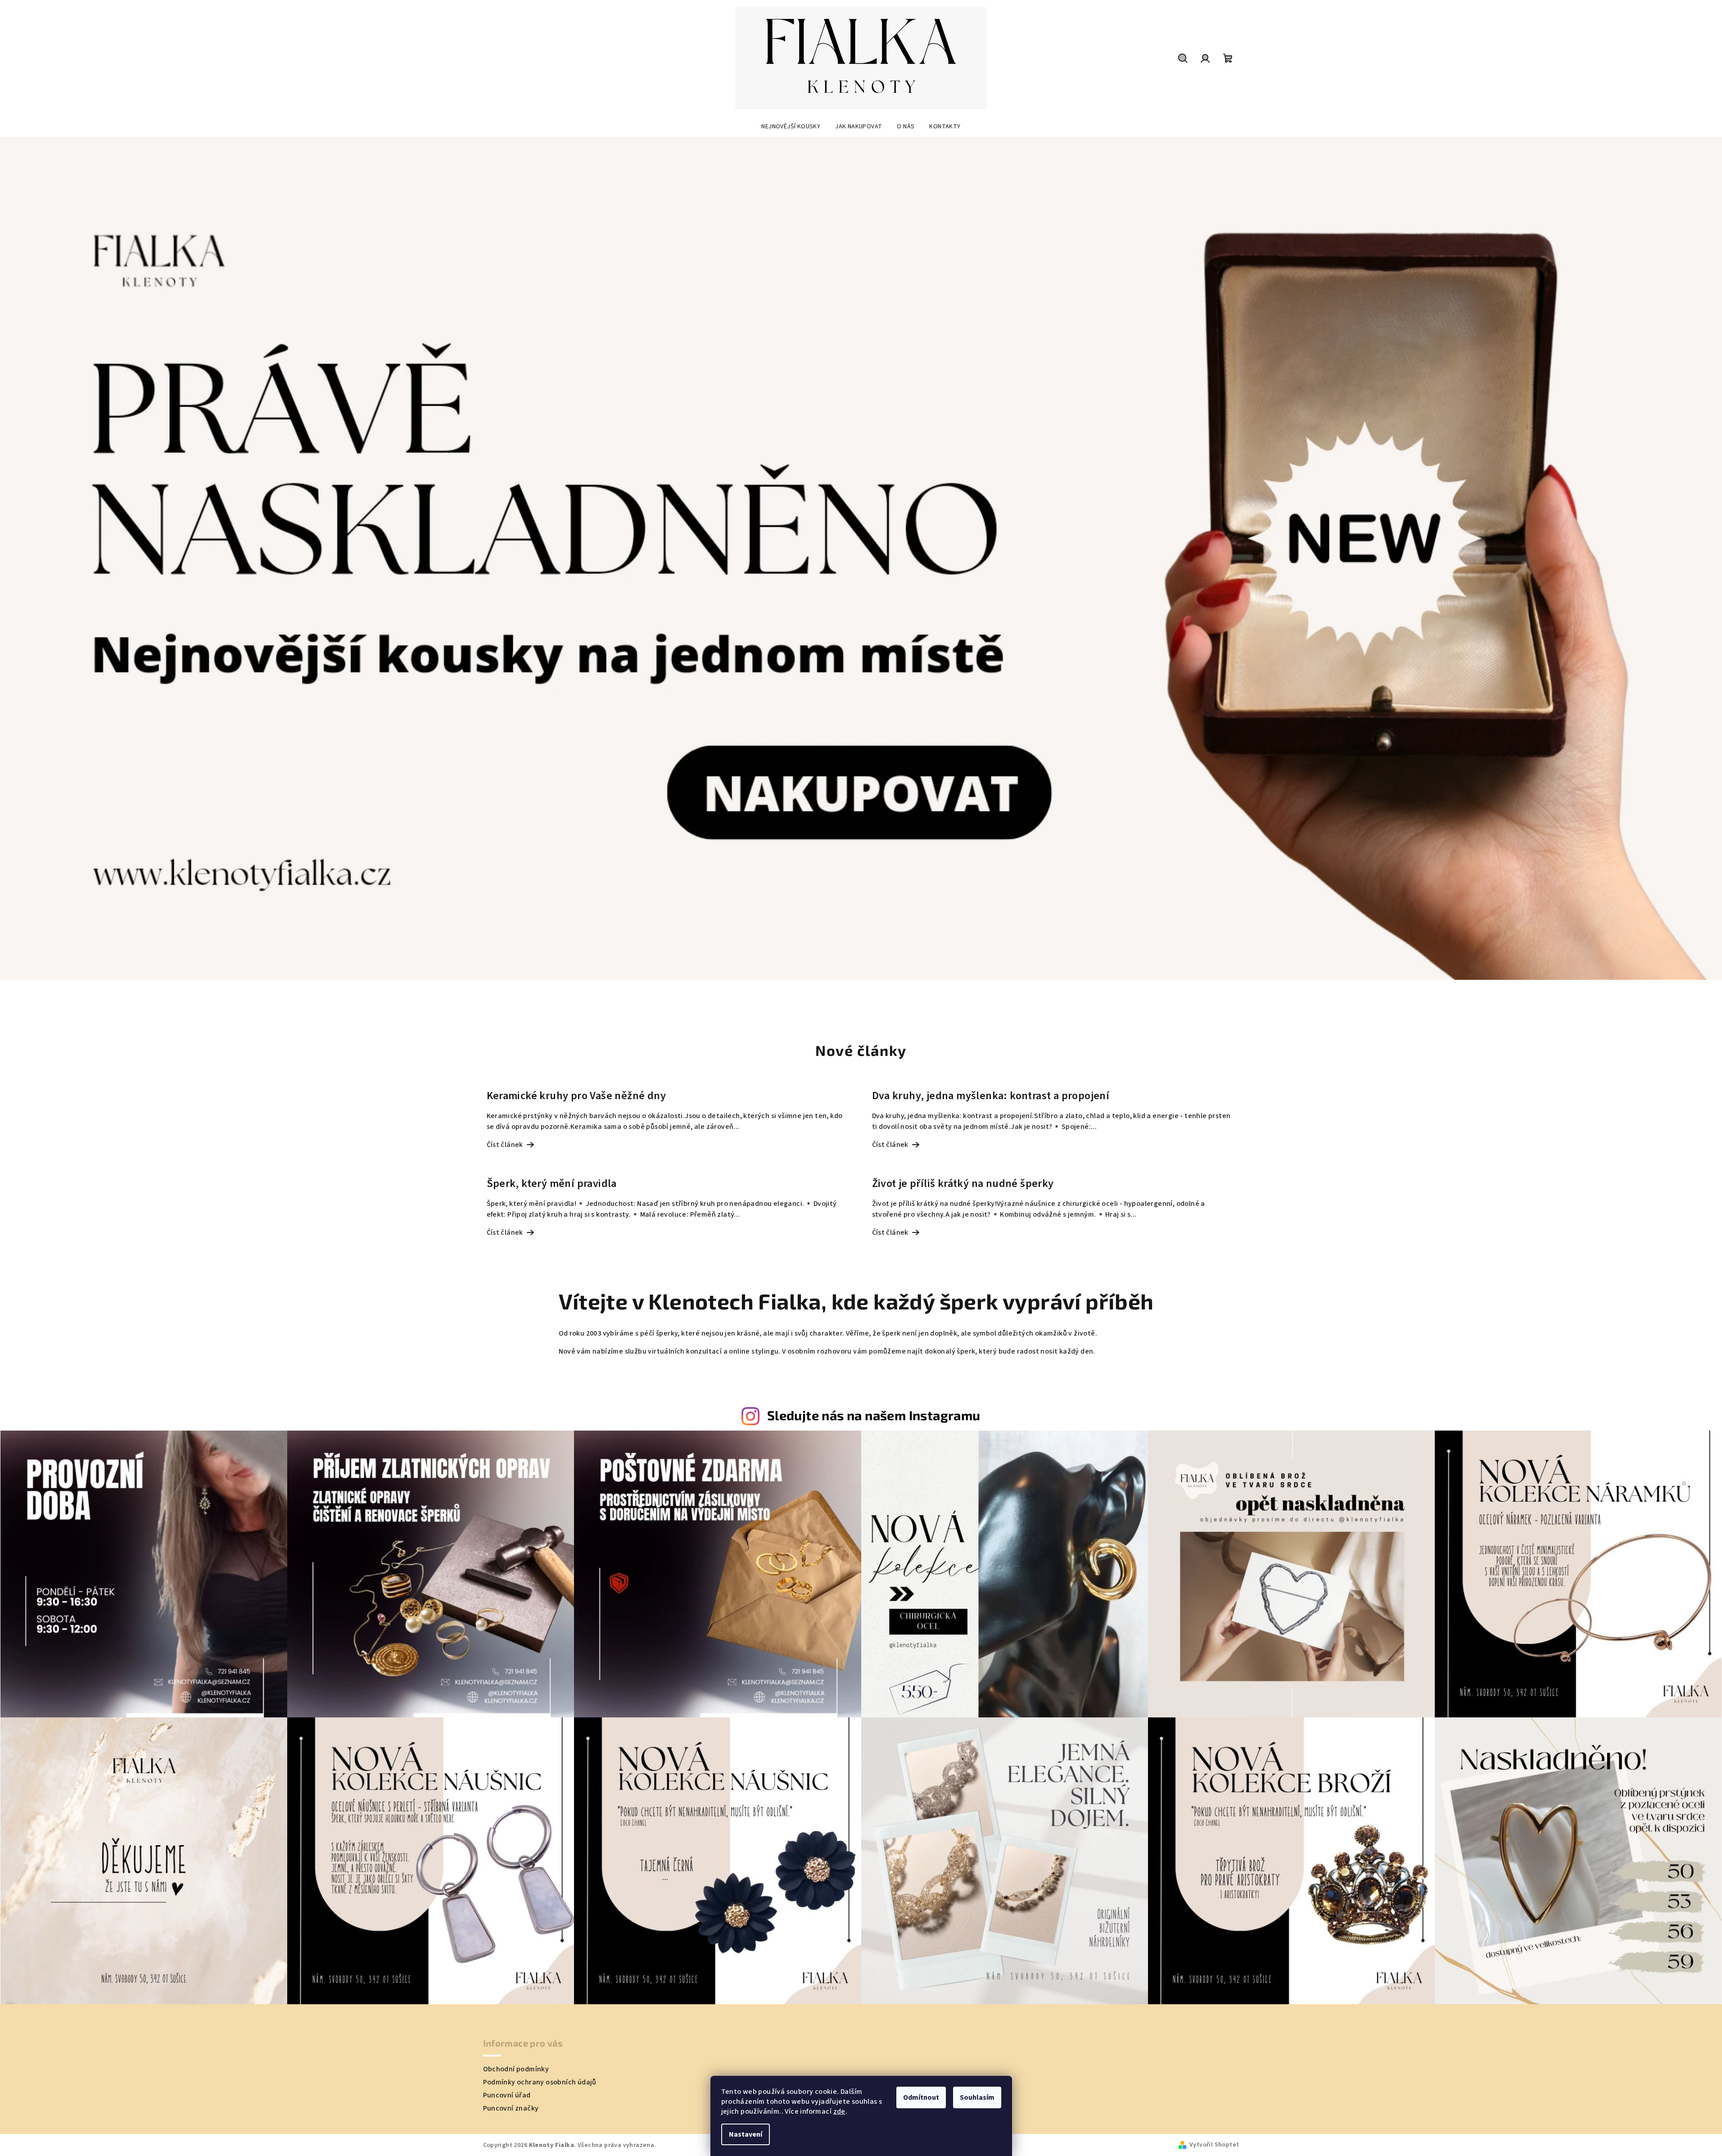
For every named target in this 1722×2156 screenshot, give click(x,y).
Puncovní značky (511, 2108)
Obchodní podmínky (516, 2069)
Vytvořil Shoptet (1214, 2145)
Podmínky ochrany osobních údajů (540, 2082)
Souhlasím (977, 2097)
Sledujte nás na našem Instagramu (874, 1415)
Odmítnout (921, 2097)
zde (839, 2111)
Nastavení (746, 2134)
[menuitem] (791, 127)
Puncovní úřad (507, 2095)
